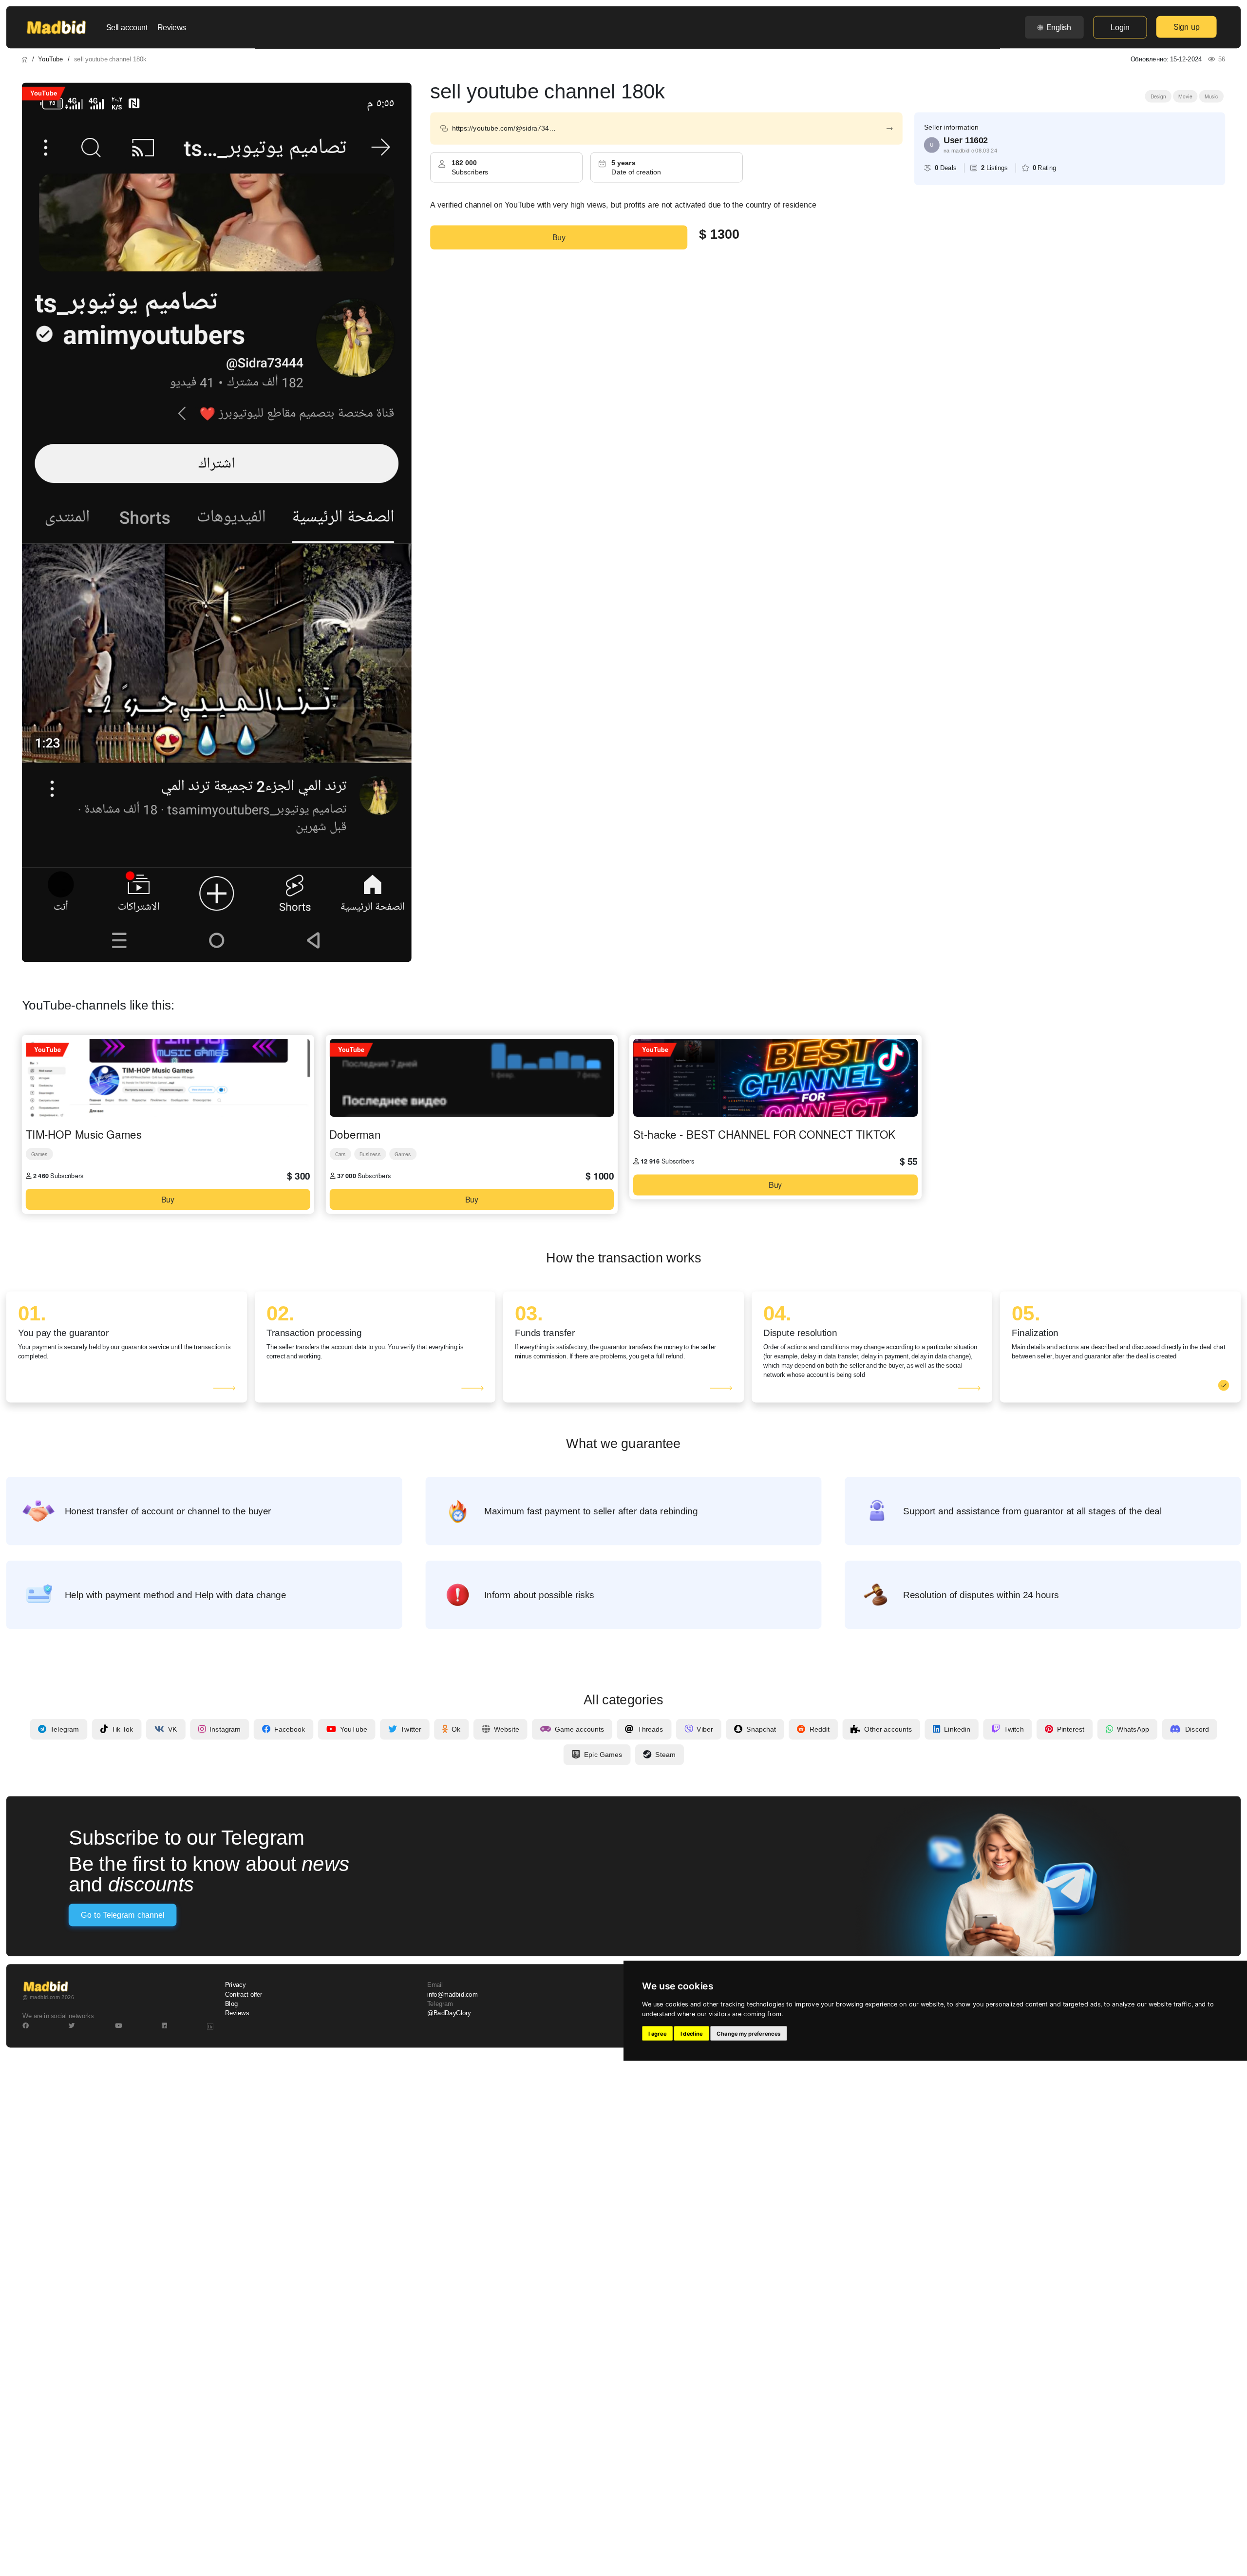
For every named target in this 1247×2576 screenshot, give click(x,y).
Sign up (1187, 27)
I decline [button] (692, 2033)
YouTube (50, 59)
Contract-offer (244, 1994)
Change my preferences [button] (748, 2033)
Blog (231, 2004)
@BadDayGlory (449, 2013)
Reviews (172, 27)
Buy (559, 237)
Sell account (127, 27)
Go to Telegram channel (122, 1915)
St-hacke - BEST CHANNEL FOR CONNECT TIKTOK (764, 1134)
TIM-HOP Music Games (84, 1134)
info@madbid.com (452, 1994)
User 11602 (966, 140)
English (1059, 27)
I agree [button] (657, 2033)
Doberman (355, 1134)
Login (1120, 27)
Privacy (235, 1985)
